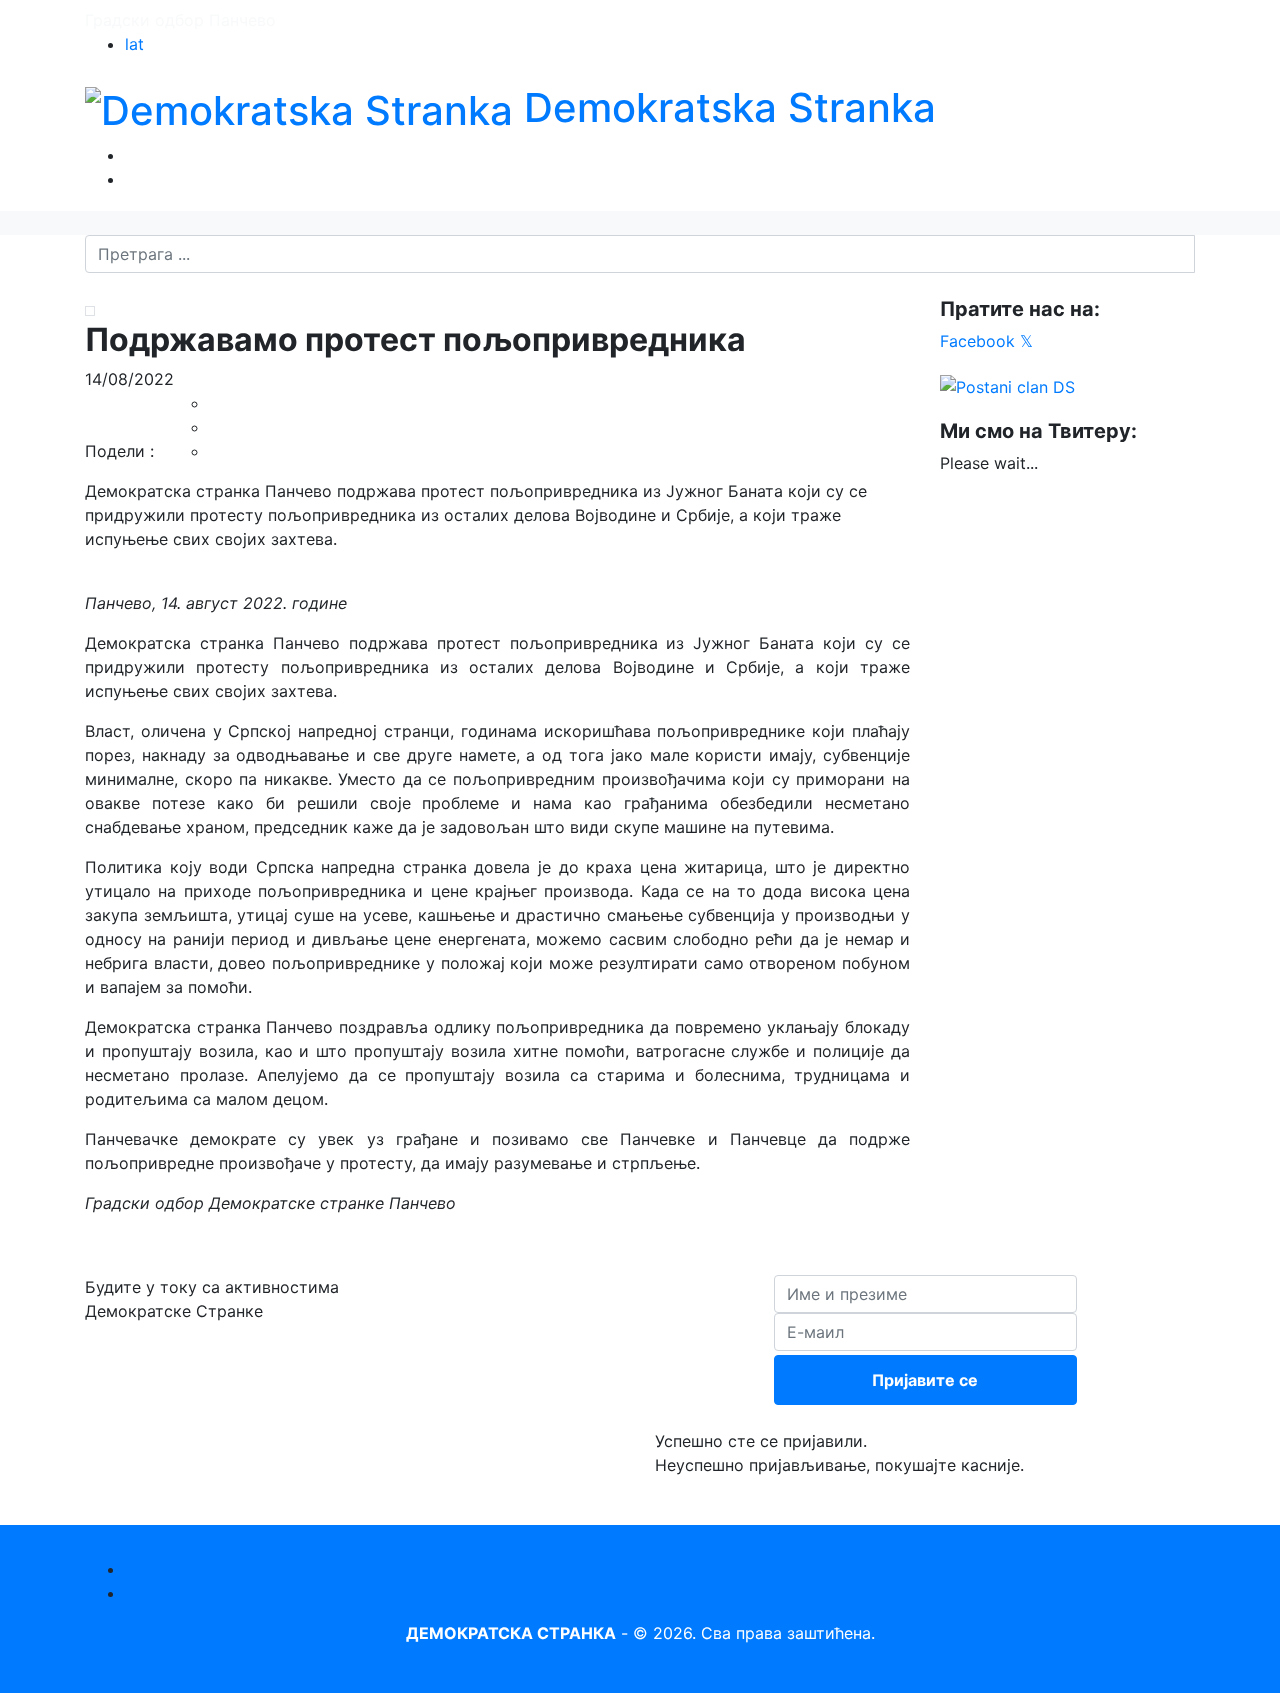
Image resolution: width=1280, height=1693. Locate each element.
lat (134, 44)
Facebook (977, 341)
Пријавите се (925, 1380)
